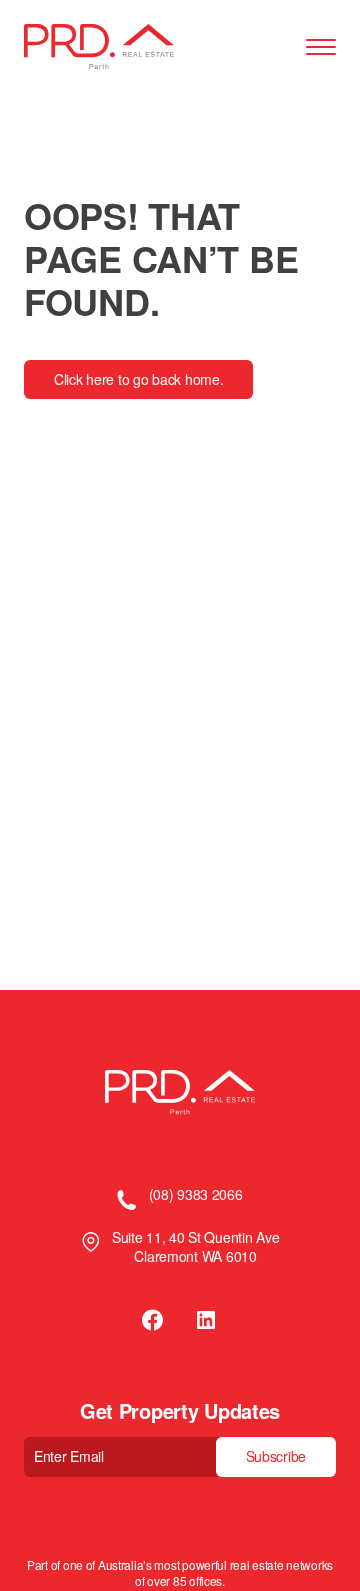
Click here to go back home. (138, 379)
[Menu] (321, 47)
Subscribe (276, 1456)
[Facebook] (154, 1320)
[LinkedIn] (206, 1320)
